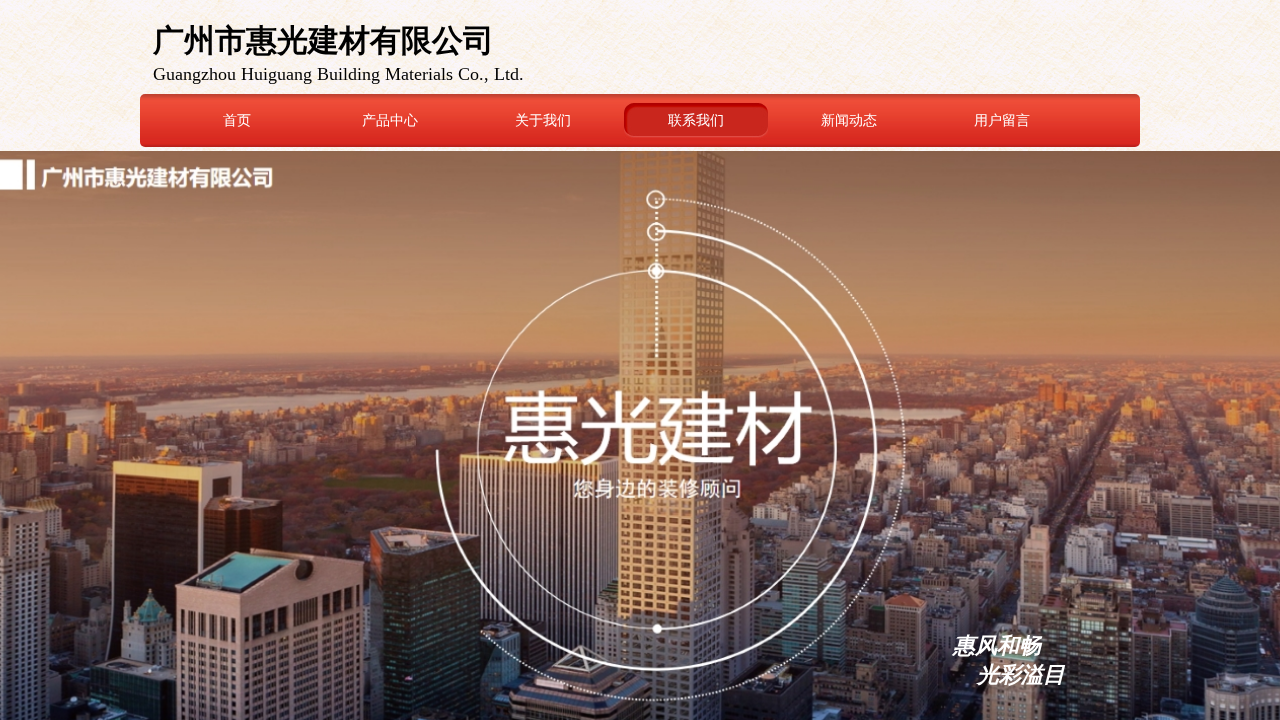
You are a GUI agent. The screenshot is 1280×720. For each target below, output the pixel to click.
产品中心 (390, 120)
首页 (237, 120)
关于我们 (543, 120)
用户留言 (1002, 120)
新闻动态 (849, 120)
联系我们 (696, 120)
